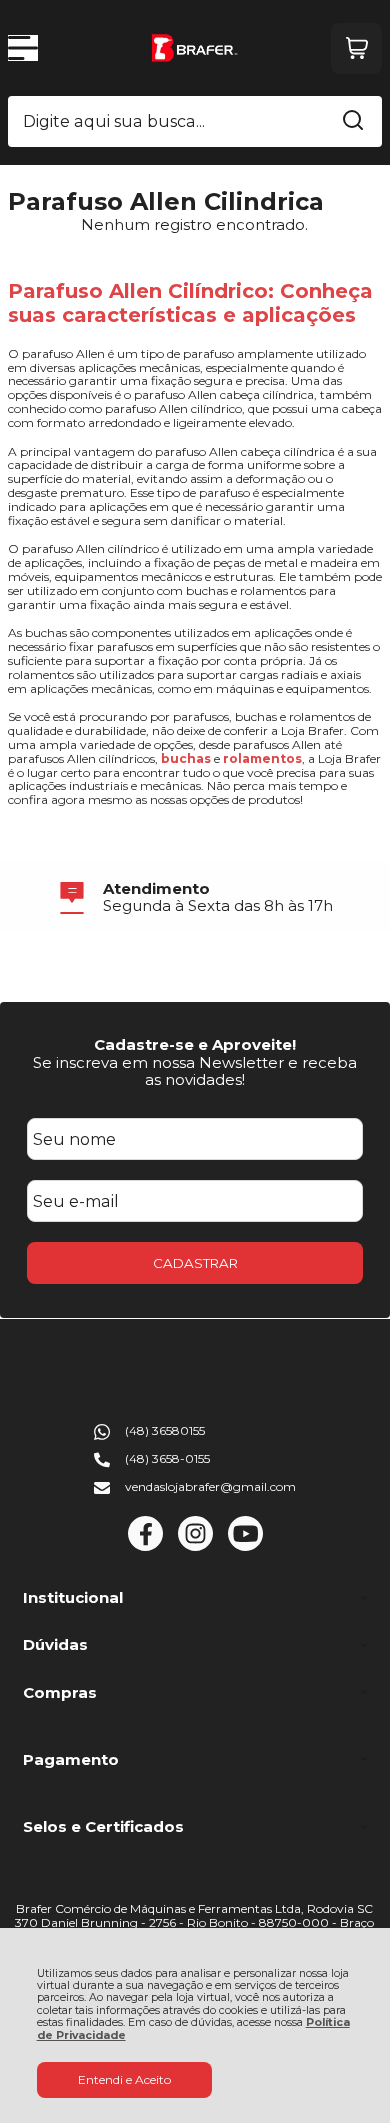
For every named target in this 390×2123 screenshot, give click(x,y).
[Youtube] (245, 1546)
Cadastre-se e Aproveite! (195, 1044)
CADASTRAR (195, 1263)
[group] (195, 897)
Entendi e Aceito (124, 2079)
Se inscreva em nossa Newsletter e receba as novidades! (195, 1071)
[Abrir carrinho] (356, 48)
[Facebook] (145, 1546)
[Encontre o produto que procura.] (353, 122)
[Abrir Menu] (23, 48)
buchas (186, 758)
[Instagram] (195, 1546)
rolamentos (262, 758)
